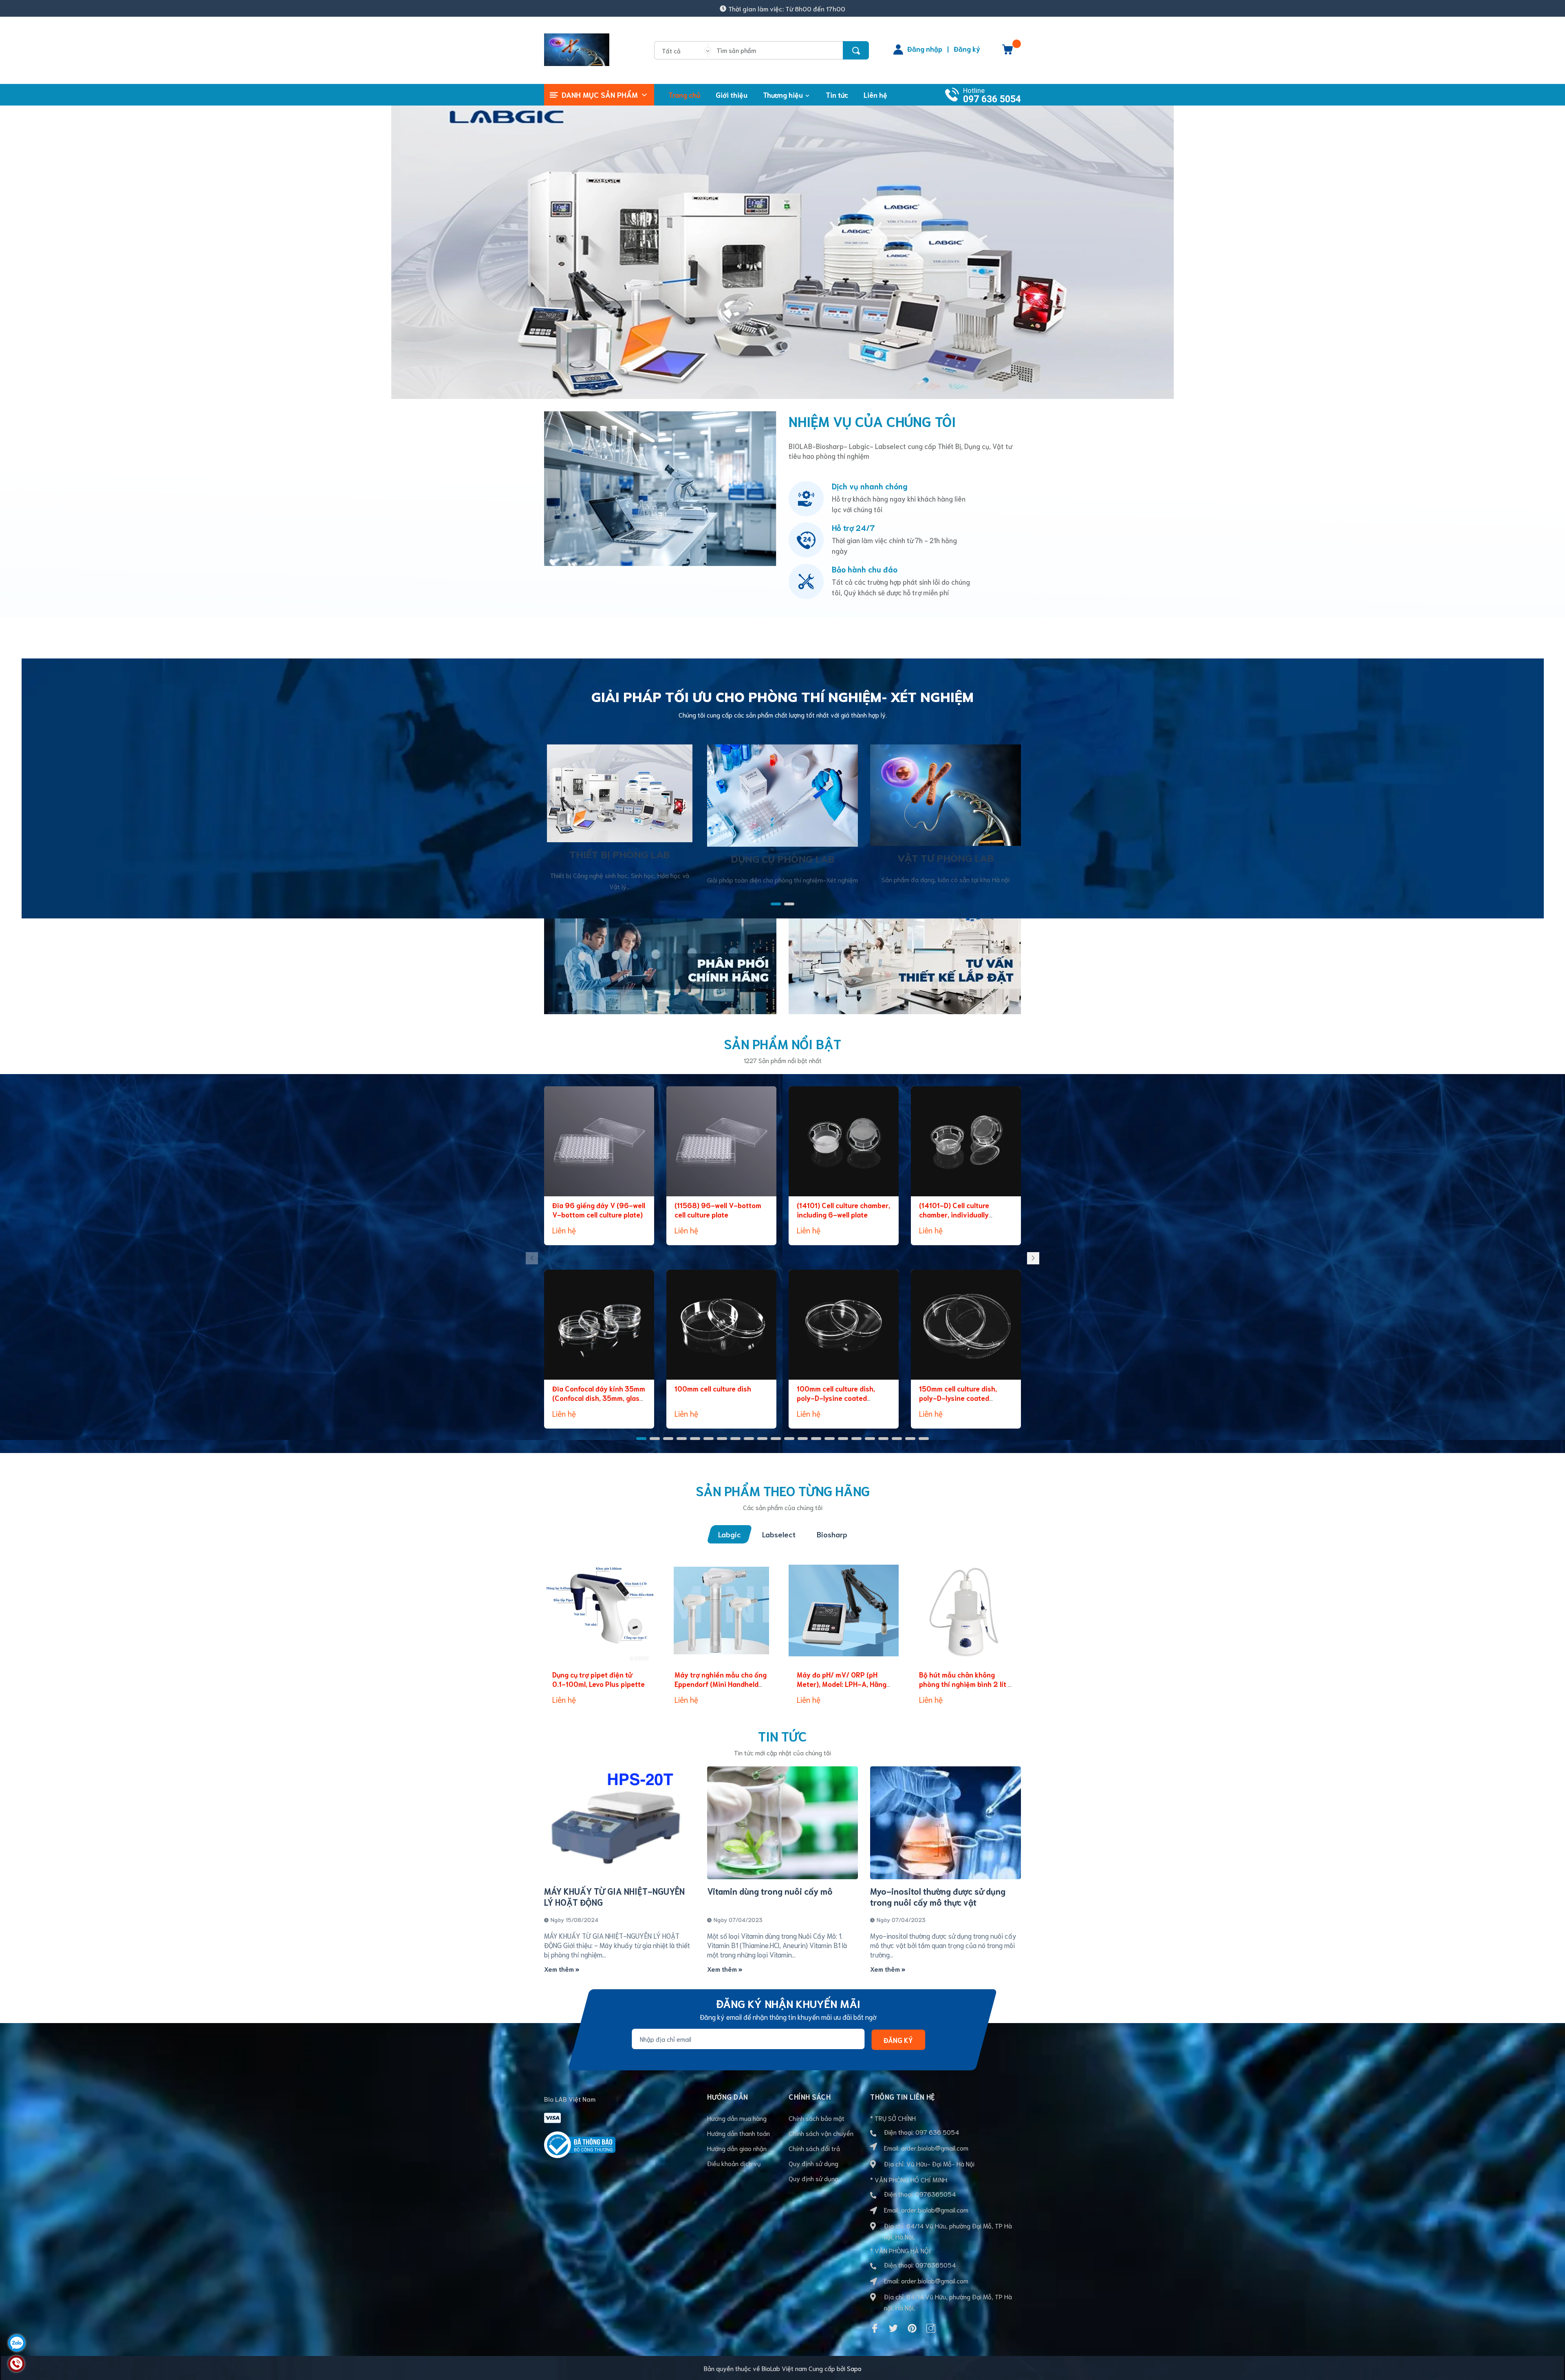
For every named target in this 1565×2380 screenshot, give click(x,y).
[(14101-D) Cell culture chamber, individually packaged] (966, 1141)
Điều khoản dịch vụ (734, 2163)
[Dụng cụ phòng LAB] (782, 794)
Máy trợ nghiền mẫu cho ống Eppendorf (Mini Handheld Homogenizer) (721, 1684)
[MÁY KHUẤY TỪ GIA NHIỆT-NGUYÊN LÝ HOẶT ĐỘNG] (619, 1823)
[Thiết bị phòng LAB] (620, 792)
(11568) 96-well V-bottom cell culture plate (718, 1210)
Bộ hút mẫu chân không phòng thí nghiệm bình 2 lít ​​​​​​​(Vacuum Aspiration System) (965, 1684)
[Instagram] (931, 2328)
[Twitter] (893, 2328)
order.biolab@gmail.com (935, 2148)
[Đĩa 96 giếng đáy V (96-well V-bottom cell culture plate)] (599, 1141)
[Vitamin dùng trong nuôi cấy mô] (782, 1823)
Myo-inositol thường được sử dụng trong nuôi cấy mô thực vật (938, 1896)
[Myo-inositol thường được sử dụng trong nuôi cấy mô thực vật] (946, 1823)
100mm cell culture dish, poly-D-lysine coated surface (836, 1398)
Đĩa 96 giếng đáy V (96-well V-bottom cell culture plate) (599, 1210)
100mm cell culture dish (713, 1388)
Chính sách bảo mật (817, 2118)
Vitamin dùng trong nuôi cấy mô (770, 1891)
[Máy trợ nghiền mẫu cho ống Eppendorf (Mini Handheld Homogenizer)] (721, 1611)
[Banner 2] (905, 965)
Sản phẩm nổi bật (782, 1043)
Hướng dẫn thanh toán (738, 2133)
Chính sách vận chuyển (821, 2133)
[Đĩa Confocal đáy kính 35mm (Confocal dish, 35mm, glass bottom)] (599, 1325)
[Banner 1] (660, 965)
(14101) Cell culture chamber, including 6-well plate (843, 1210)
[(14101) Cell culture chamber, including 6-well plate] (844, 1141)
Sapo (854, 2368)
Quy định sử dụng (813, 2163)
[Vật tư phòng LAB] (946, 794)
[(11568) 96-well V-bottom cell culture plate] (721, 1141)
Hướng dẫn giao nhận (737, 2148)
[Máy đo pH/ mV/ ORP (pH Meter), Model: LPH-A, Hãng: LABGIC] (844, 1611)
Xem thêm (560, 1969)
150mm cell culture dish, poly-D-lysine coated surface (958, 1398)
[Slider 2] (782, 248)
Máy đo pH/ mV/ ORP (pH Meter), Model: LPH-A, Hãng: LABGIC (842, 1684)
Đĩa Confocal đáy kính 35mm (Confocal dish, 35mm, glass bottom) (599, 1398)
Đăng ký (967, 48)
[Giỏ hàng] (1007, 52)
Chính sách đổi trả (814, 2148)
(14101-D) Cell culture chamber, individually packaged (954, 1215)
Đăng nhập (925, 48)
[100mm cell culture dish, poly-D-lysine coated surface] (844, 1325)
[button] (776, 904)
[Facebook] (875, 2328)
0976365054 (936, 2194)
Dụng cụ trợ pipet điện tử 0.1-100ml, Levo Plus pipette (598, 1679)
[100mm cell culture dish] (721, 1325)
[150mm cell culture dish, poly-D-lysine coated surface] (966, 1325)
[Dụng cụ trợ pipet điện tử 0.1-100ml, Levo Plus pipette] (599, 1611)
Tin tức (782, 1736)
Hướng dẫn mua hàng (737, 2118)
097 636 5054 (992, 99)
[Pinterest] (912, 2328)
